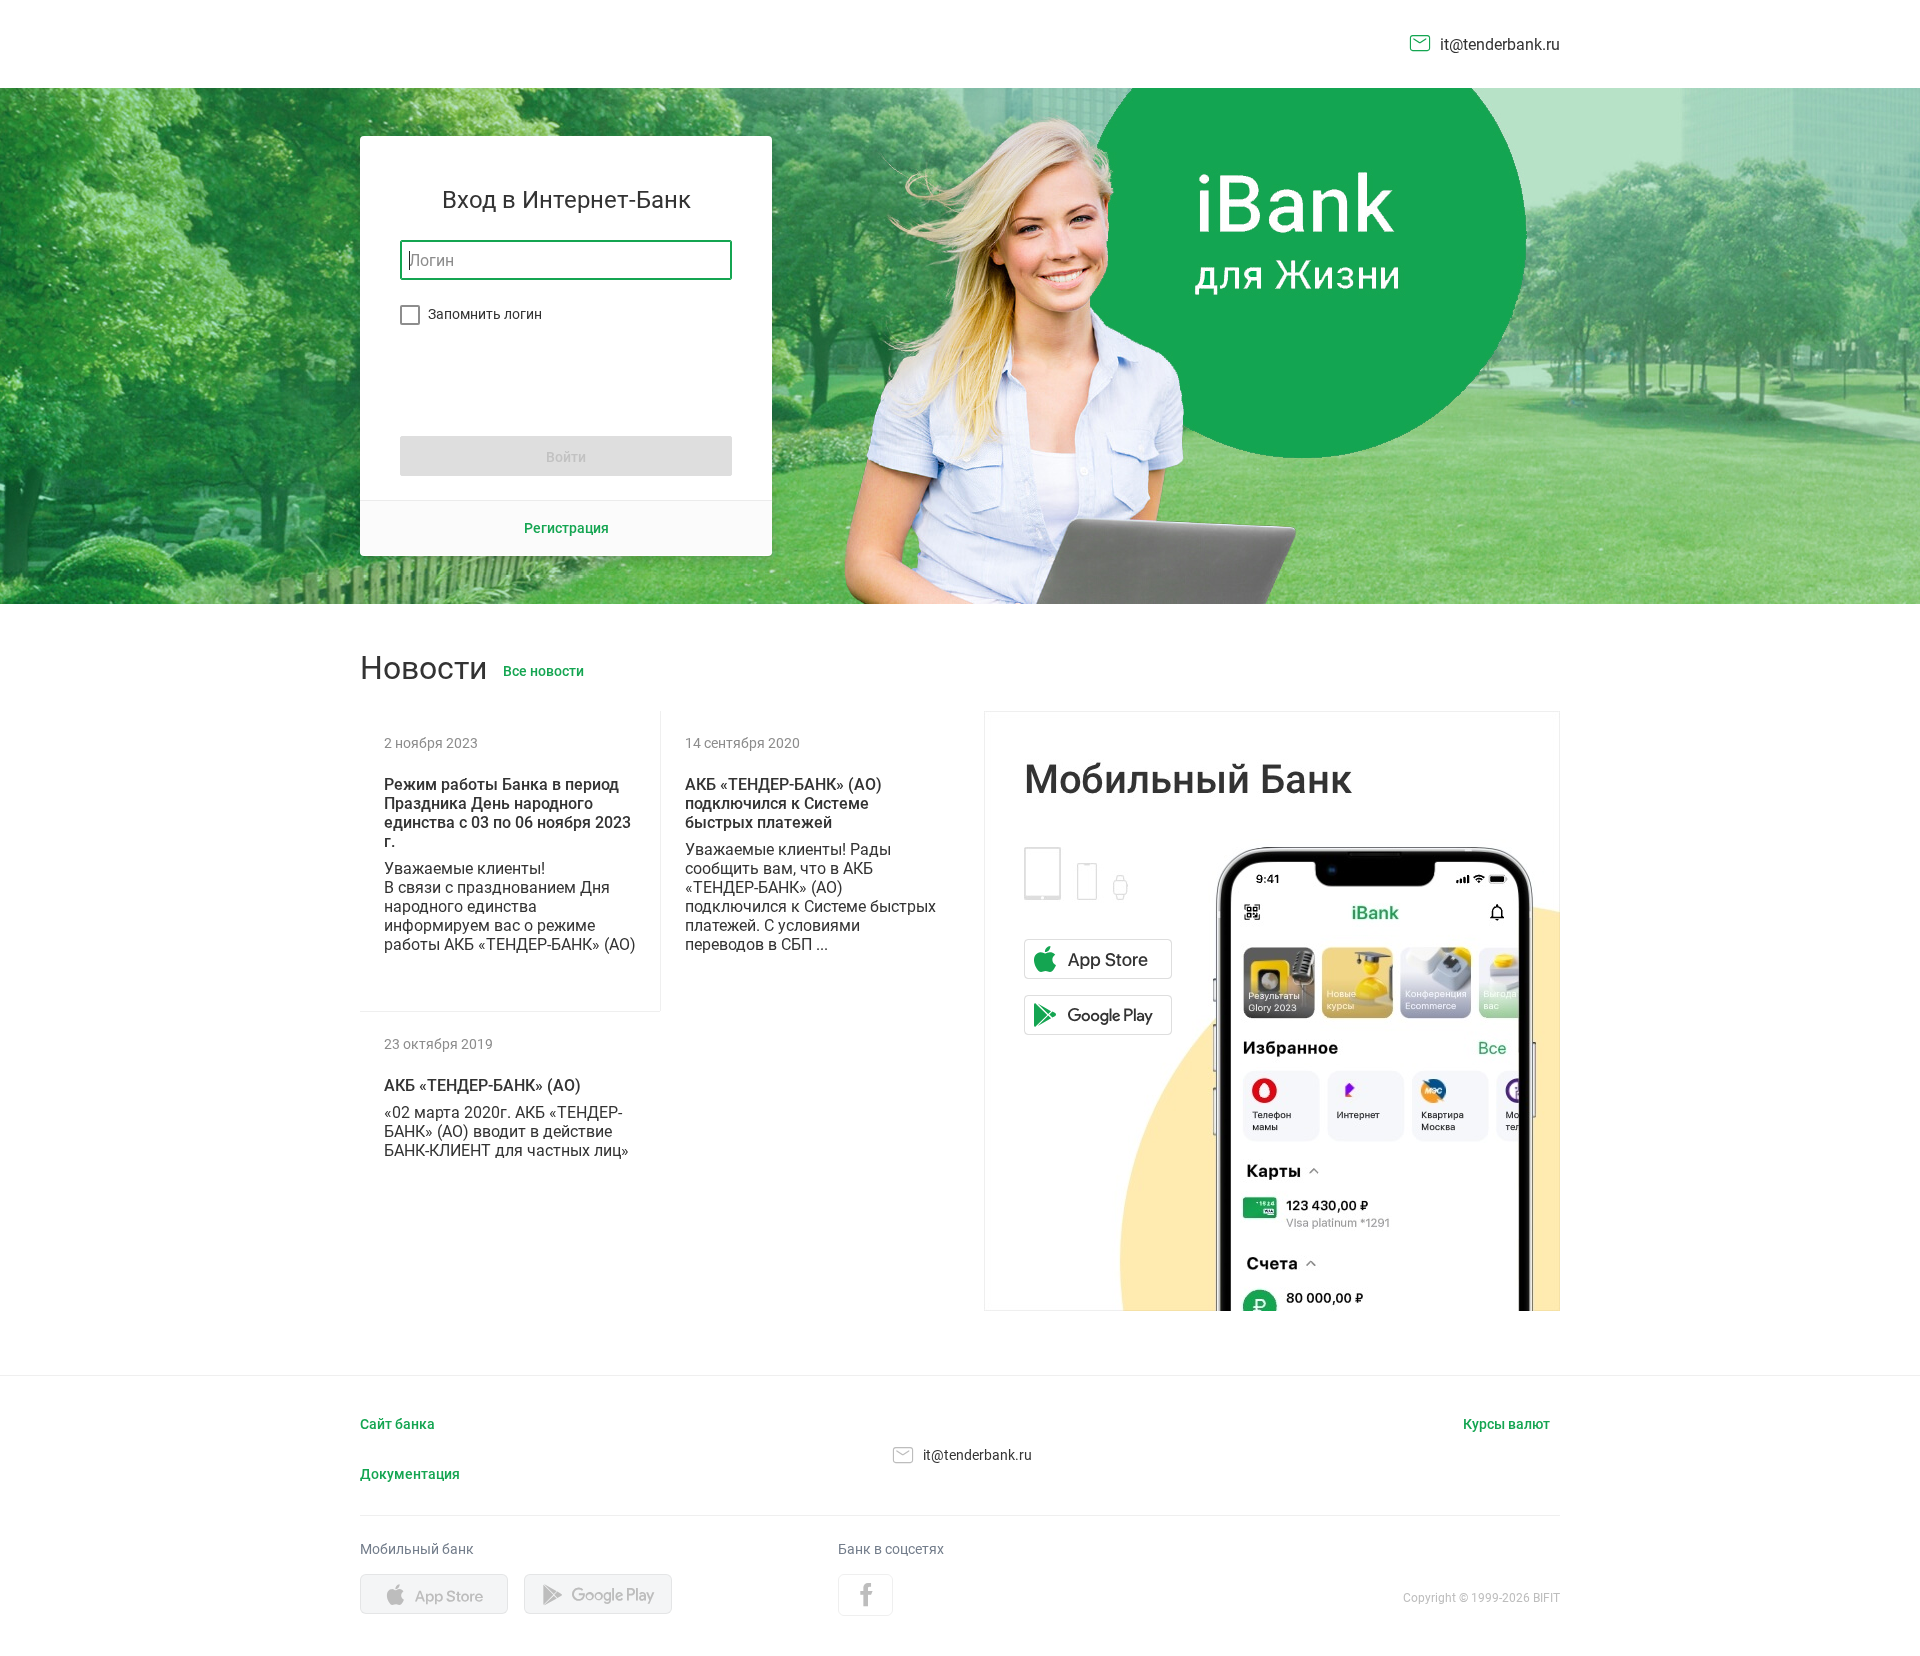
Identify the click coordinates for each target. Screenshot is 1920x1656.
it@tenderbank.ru (1500, 44)
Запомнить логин (485, 314)
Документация (410, 1474)
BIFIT (1546, 1598)
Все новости (543, 671)
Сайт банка (397, 1424)
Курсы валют (1506, 1424)
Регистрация (566, 528)
